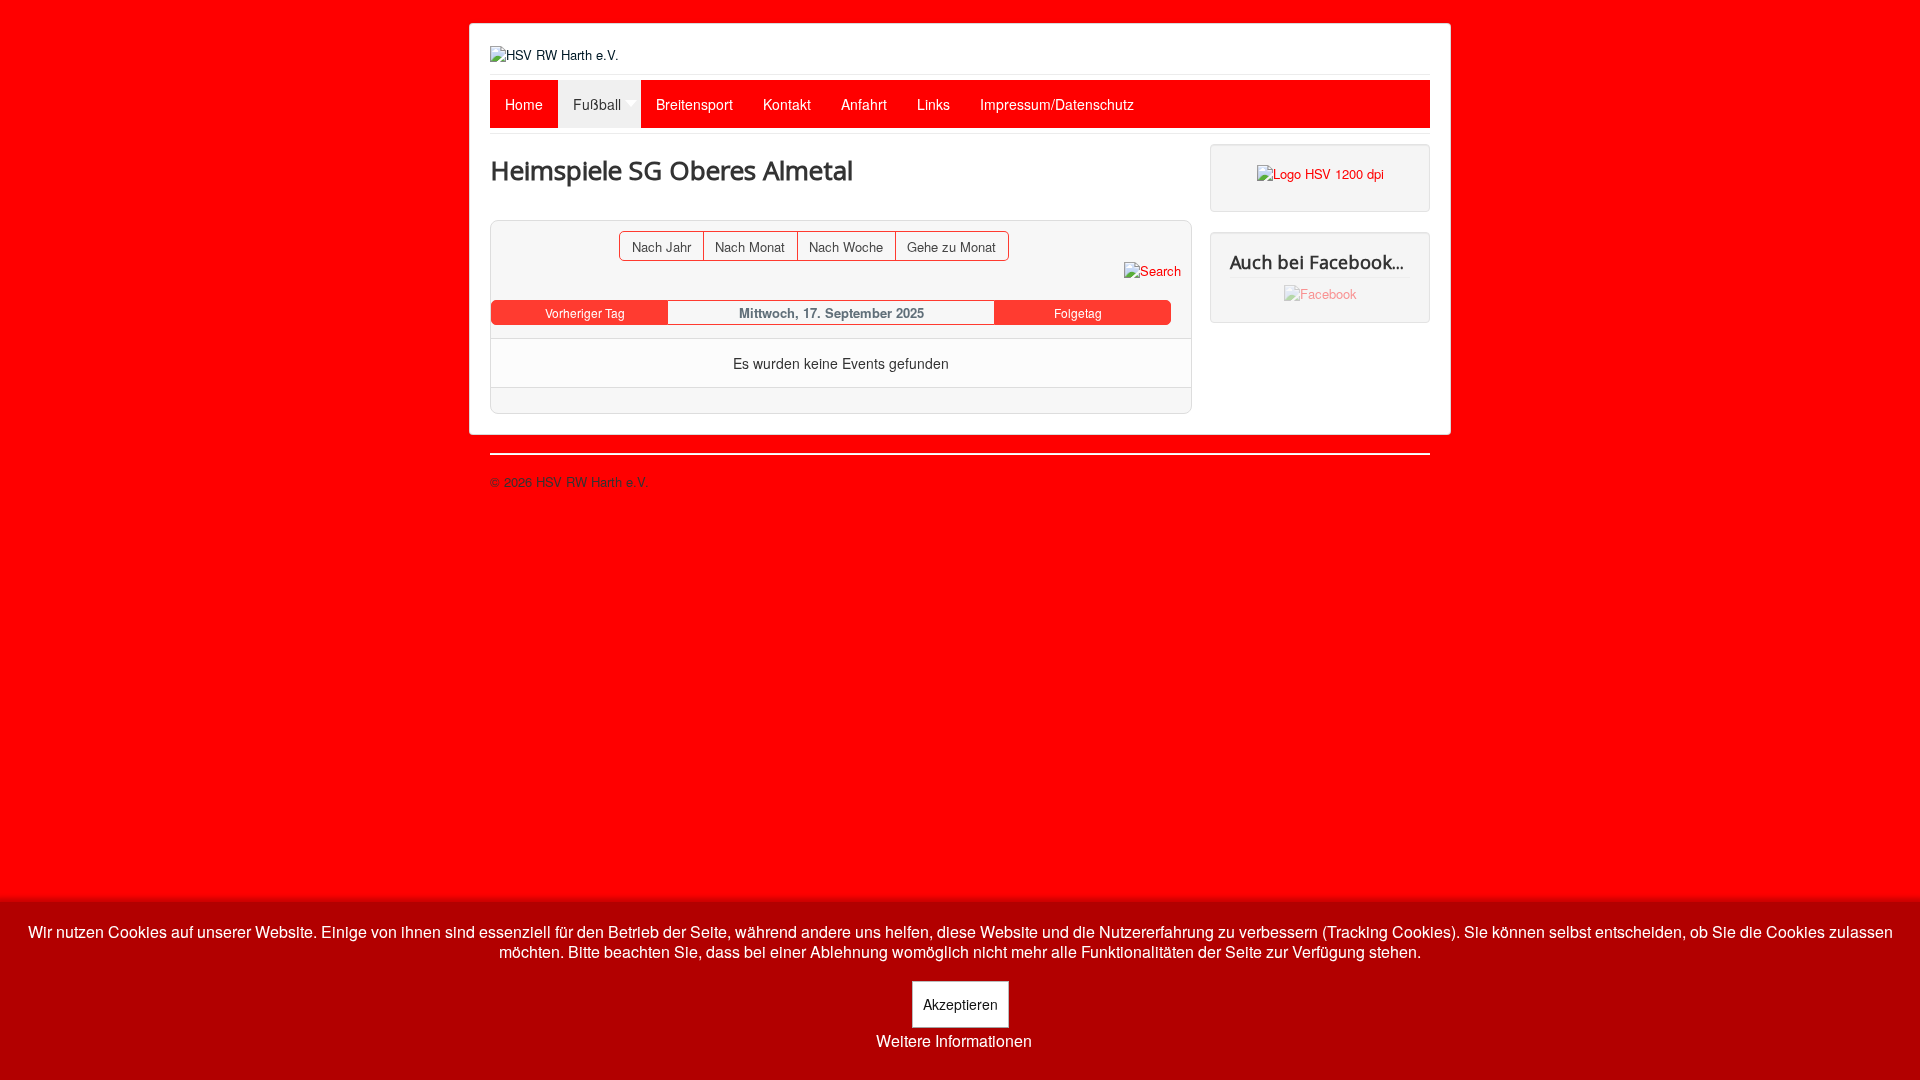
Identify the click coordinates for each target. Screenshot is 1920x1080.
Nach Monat (750, 246)
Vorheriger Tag (585, 312)
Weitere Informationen (954, 1041)
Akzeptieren (960, 1004)
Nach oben (1399, 481)
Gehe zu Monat (951, 246)
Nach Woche (846, 246)
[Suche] (1152, 269)
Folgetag (1078, 312)
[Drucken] (1176, 210)
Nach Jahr (661, 246)
